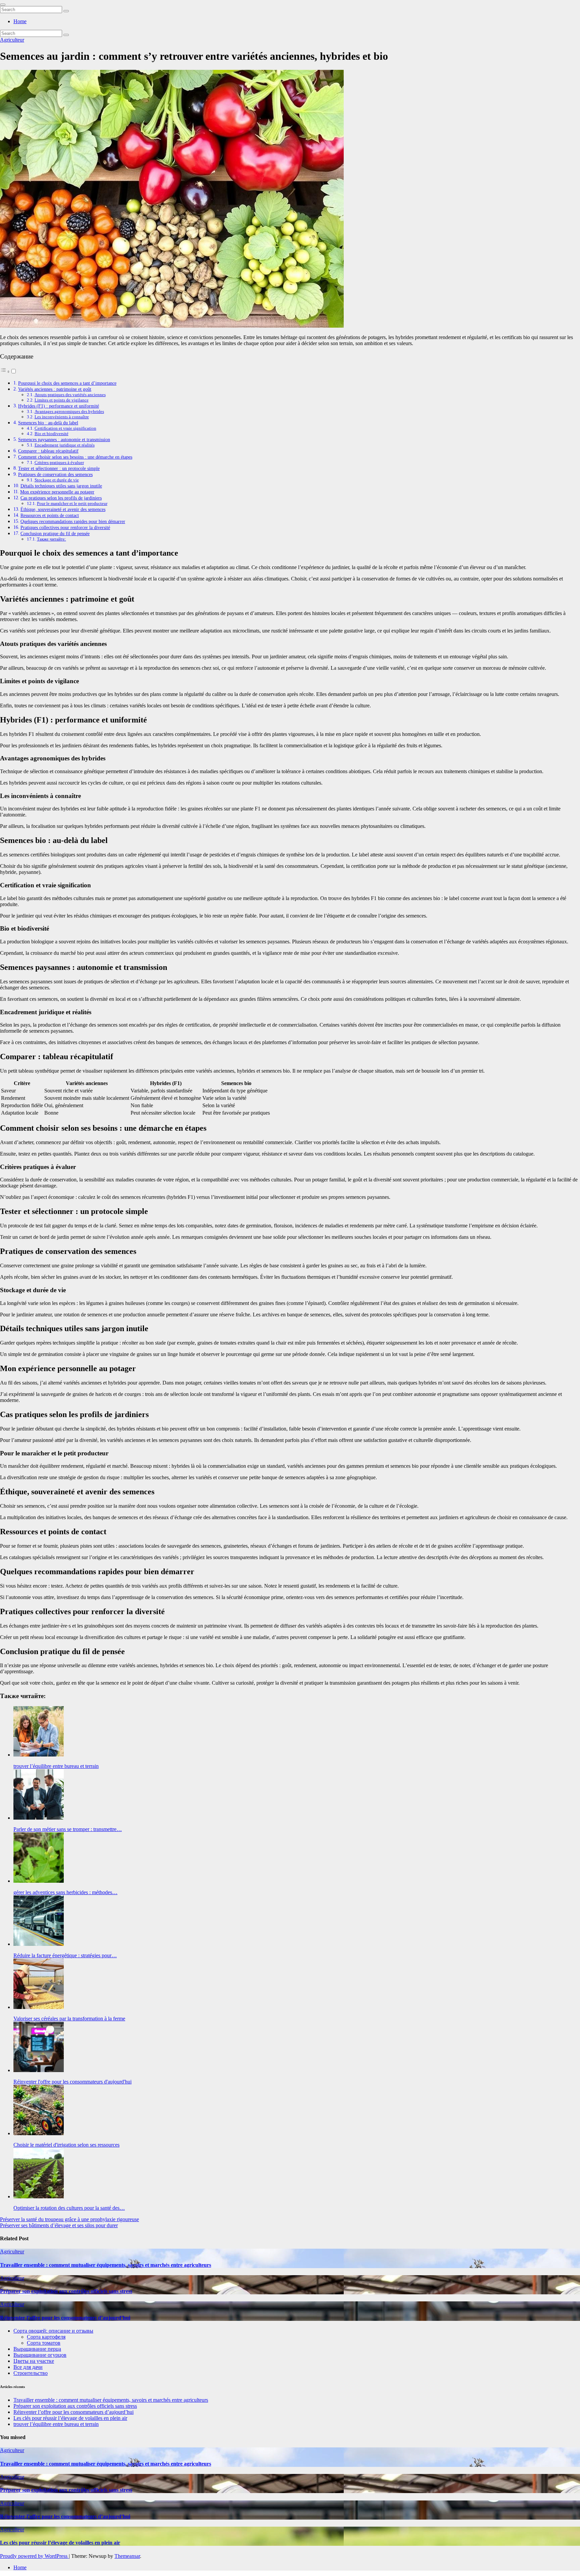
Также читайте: (52, 539)
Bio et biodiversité (52, 434)
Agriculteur (12, 40)
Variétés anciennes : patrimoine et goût (55, 389)
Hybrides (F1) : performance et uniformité (59, 406)
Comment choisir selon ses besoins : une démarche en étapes (75, 457)
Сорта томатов (44, 2343)
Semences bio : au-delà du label (48, 423)
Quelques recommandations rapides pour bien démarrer (73, 521)
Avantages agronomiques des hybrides (69, 411)
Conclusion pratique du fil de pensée (55, 533)
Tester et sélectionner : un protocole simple (59, 468)
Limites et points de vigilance (62, 400)
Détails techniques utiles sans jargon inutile (61, 486)
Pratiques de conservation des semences (55, 474)
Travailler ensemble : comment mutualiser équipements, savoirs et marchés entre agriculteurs (106, 2265)
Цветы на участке (34, 2361)
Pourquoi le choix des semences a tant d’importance (67, 383)
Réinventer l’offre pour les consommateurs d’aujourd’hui (65, 2318)
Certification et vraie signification (65, 428)
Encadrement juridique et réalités (65, 445)
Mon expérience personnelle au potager (57, 492)
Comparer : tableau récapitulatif (48, 451)
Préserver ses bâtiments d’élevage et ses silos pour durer (59, 2225)
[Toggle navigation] (3, 5)
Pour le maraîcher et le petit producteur (72, 503)
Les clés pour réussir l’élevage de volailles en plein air (70, 2418)
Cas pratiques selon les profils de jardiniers (61, 498)
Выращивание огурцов (40, 2355)
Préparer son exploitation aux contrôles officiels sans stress (66, 2291)
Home (20, 21)
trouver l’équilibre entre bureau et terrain (56, 2424)
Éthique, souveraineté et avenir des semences (63, 509)
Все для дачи (28, 2367)
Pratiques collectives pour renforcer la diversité (65, 527)
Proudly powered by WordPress (34, 2556)
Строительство (31, 2373)
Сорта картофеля (46, 2337)
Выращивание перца (37, 2349)
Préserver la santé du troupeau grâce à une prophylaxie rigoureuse (69, 2219)
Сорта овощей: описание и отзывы (53, 2331)
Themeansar (127, 2556)
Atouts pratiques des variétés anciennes (70, 395)
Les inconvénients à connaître (62, 417)
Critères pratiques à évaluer (59, 462)
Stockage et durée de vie (57, 480)
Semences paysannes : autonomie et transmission (64, 439)
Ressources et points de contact (50, 515)
